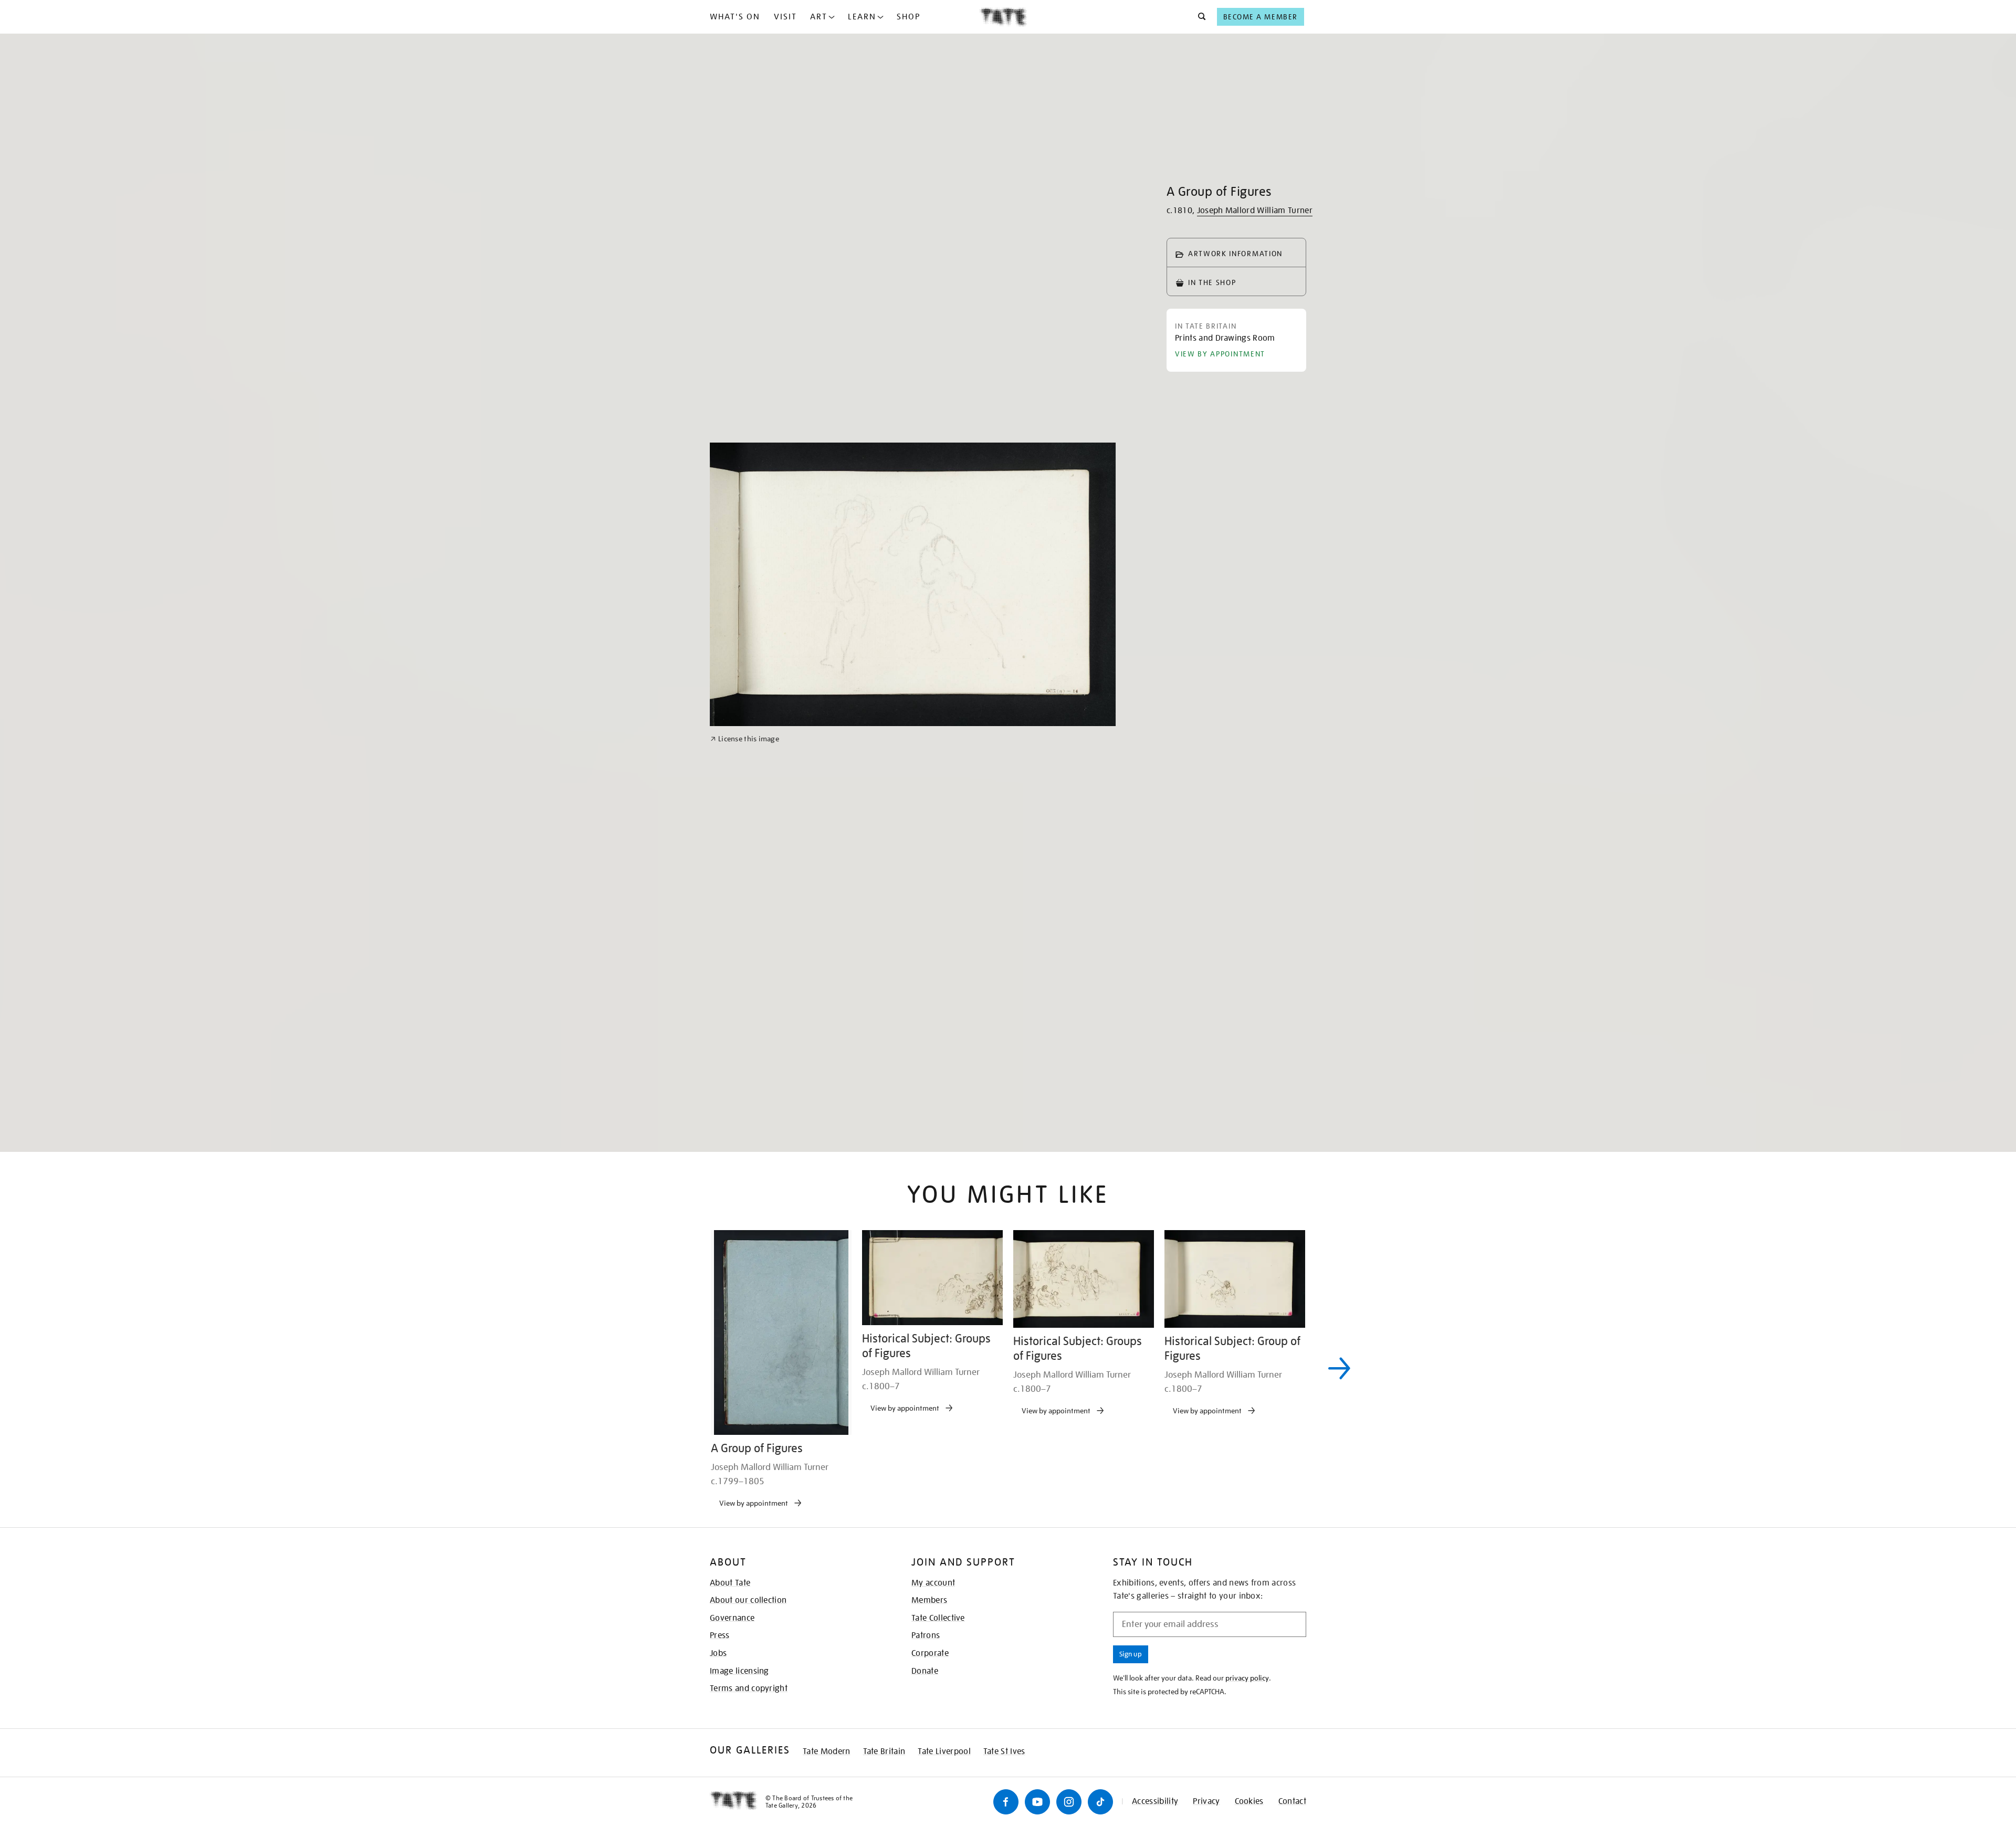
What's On (735, 17)
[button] (1199, 17)
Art (819, 17)
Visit (785, 17)
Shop (909, 17)
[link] (745, 1076)
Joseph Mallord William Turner (1255, 211)
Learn (862, 17)
